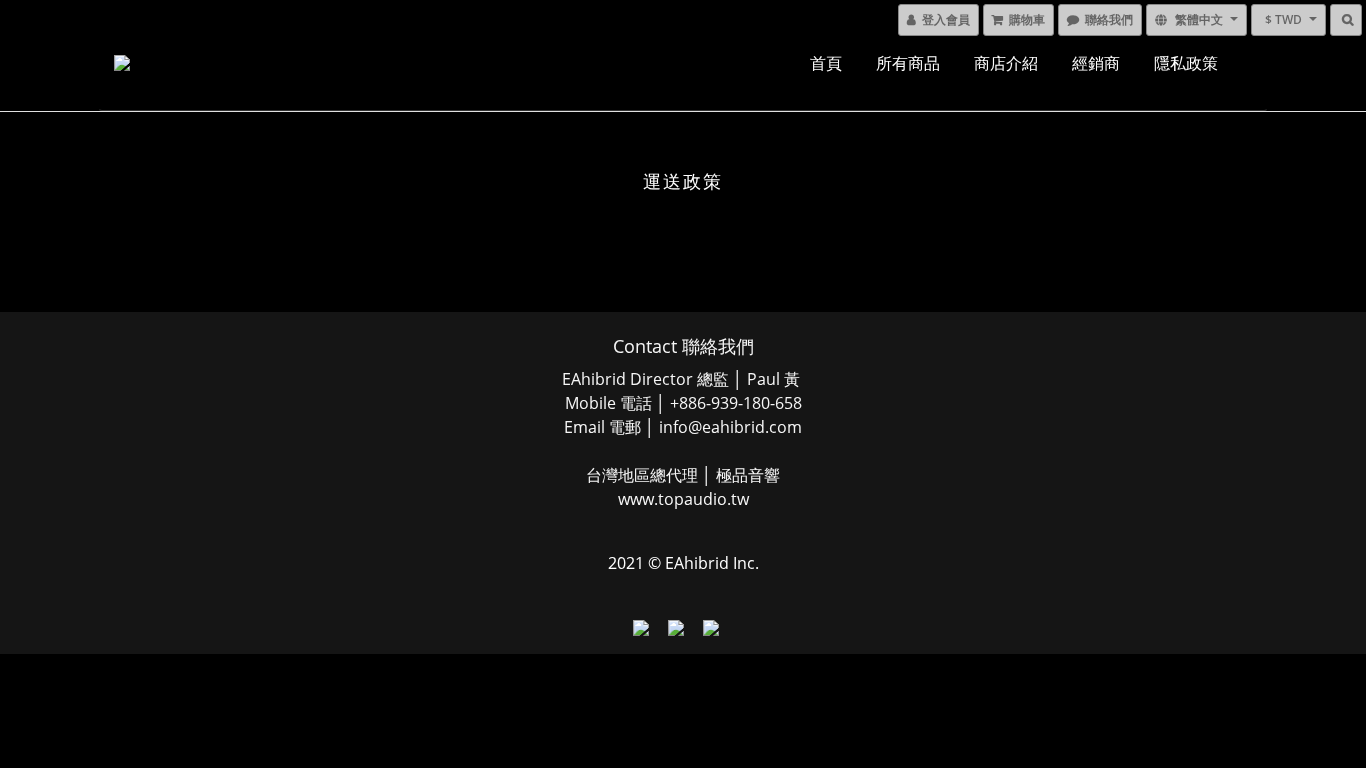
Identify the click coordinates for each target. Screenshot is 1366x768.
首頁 (826, 63)
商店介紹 (1006, 63)
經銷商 (1096, 63)
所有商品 (908, 63)
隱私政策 (1186, 63)
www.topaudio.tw (683, 499)
